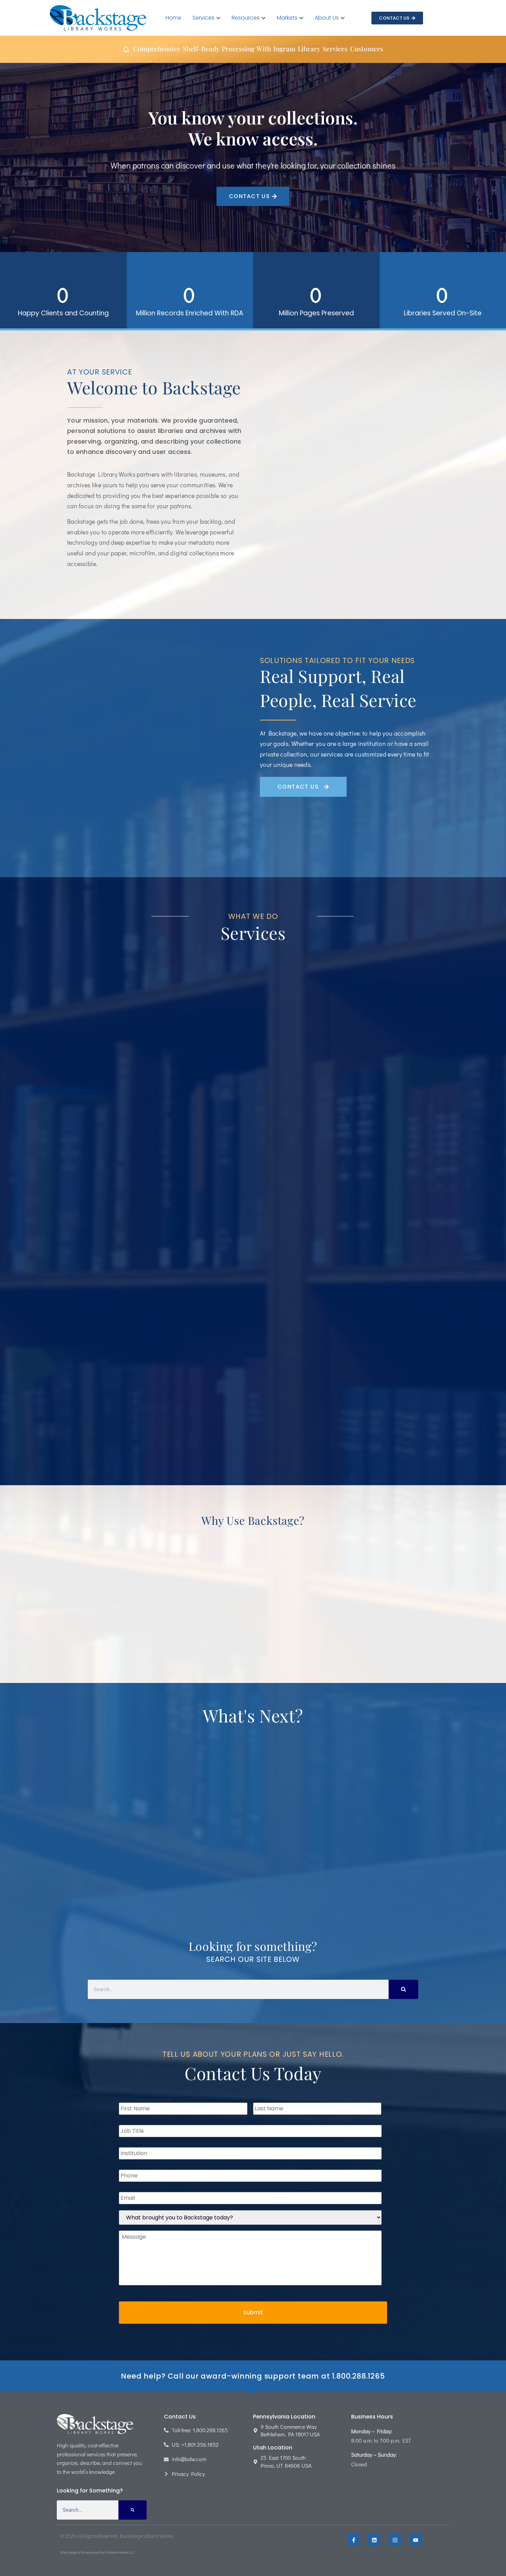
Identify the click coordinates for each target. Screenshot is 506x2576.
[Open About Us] (343, 18)
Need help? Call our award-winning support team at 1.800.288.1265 (253, 2376)
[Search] (404, 1989)
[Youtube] (415, 2540)
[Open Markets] (301, 18)
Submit (253, 2312)
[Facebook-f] (354, 2540)
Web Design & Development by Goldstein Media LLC (97, 2552)
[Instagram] (395, 2540)
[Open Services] (218, 18)
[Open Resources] (263, 18)
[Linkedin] (374, 2540)
